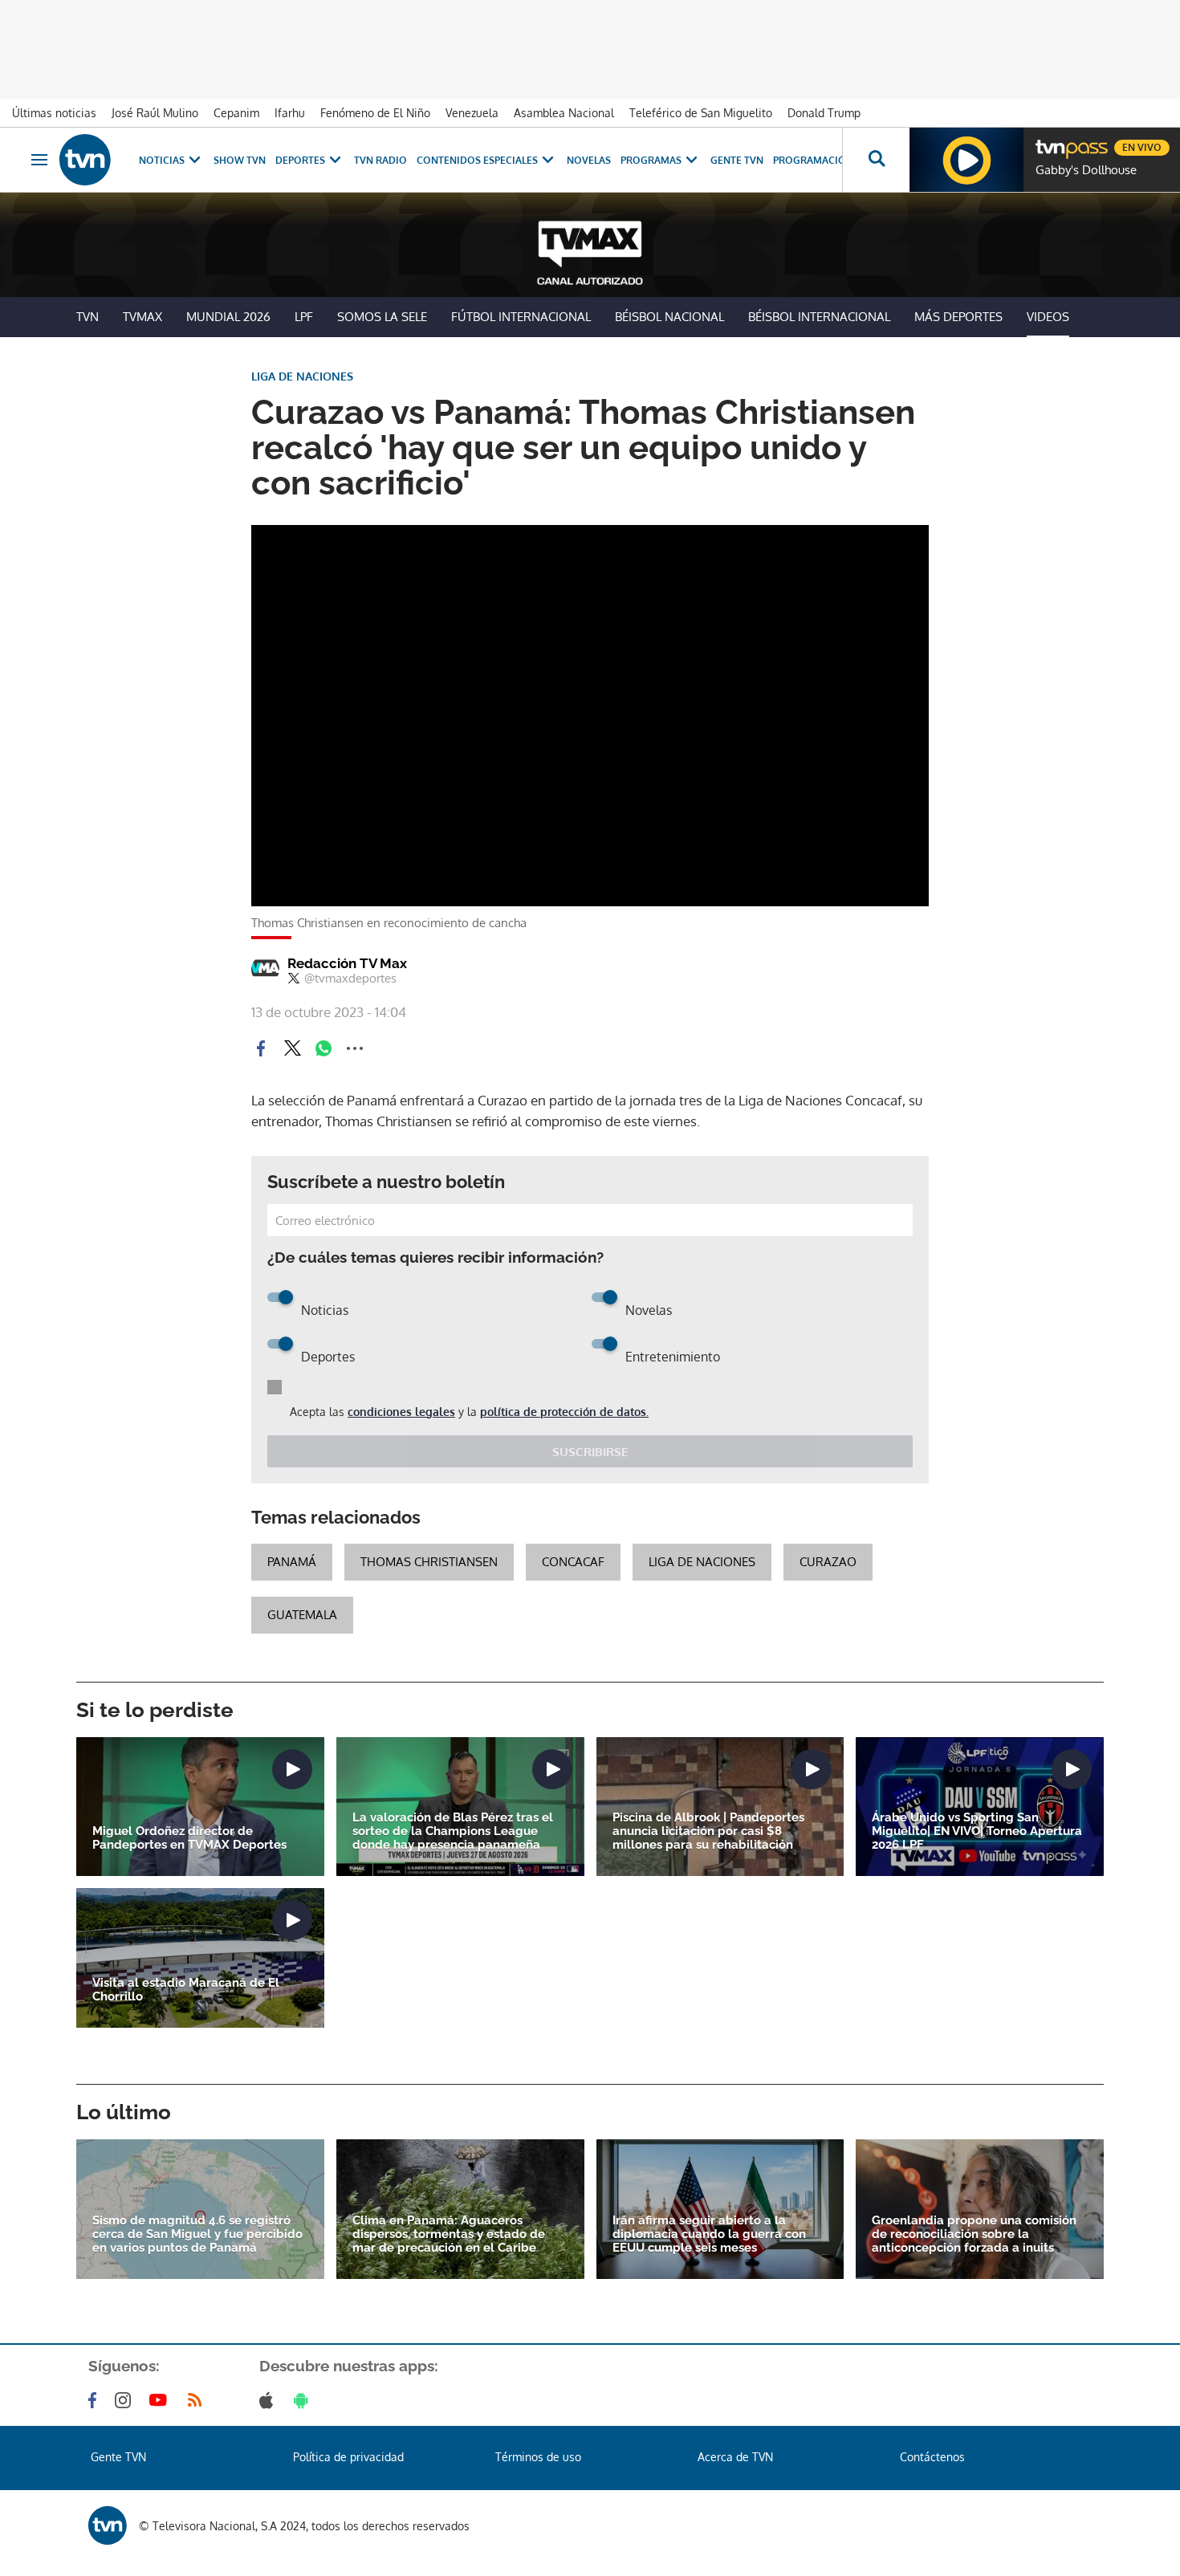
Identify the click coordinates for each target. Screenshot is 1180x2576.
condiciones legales (401, 1412)
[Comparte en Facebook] (261, 1048)
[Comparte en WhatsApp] (323, 1048)
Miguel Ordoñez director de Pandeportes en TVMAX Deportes (189, 1838)
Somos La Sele (382, 317)
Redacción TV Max (347, 963)
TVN (87, 317)
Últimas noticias (54, 113)
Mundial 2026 (228, 317)
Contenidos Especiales (477, 160)
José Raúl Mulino (155, 113)
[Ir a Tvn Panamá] (85, 160)
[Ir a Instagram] (126, 2400)
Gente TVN (737, 160)
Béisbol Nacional (669, 317)
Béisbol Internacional (819, 317)
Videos (1048, 317)
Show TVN (240, 160)
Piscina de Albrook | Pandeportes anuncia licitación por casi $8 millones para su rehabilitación (708, 1831)
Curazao (828, 1562)
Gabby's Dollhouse (1086, 170)
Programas (651, 160)
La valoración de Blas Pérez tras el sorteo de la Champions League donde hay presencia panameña (453, 1831)
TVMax (142, 317)
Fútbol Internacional (521, 317)
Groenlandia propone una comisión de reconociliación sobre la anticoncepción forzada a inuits (974, 2234)
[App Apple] (269, 2400)
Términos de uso (538, 2457)
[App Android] (304, 2400)
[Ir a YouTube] (161, 2400)
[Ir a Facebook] (96, 2400)
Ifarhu (290, 113)
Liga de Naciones (702, 1562)
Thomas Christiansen (429, 1562)
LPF (304, 317)
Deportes (300, 160)
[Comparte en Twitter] (292, 1048)
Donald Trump (824, 113)
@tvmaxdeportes (350, 979)
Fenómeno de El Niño (375, 113)
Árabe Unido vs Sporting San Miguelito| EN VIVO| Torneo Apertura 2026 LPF (977, 1831)
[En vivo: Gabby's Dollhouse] (966, 160)
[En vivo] (1049, 141)
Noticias (162, 160)
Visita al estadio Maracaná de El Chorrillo (186, 1990)
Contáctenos (932, 2457)
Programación (813, 160)
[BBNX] (108, 2525)
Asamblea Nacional (564, 113)
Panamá (292, 1562)
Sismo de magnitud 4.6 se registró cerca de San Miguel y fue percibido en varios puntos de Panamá (197, 2234)
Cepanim (236, 113)
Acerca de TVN (735, 2457)
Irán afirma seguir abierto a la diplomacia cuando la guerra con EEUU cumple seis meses (709, 2234)
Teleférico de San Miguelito (701, 113)
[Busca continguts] (876, 160)
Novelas (589, 160)
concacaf (573, 1562)
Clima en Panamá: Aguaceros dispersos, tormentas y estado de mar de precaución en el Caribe (449, 2234)
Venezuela (472, 113)
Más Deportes (958, 317)
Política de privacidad (348, 2457)
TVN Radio (380, 160)
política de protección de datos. (564, 1412)
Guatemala (302, 1615)
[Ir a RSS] (198, 2400)
